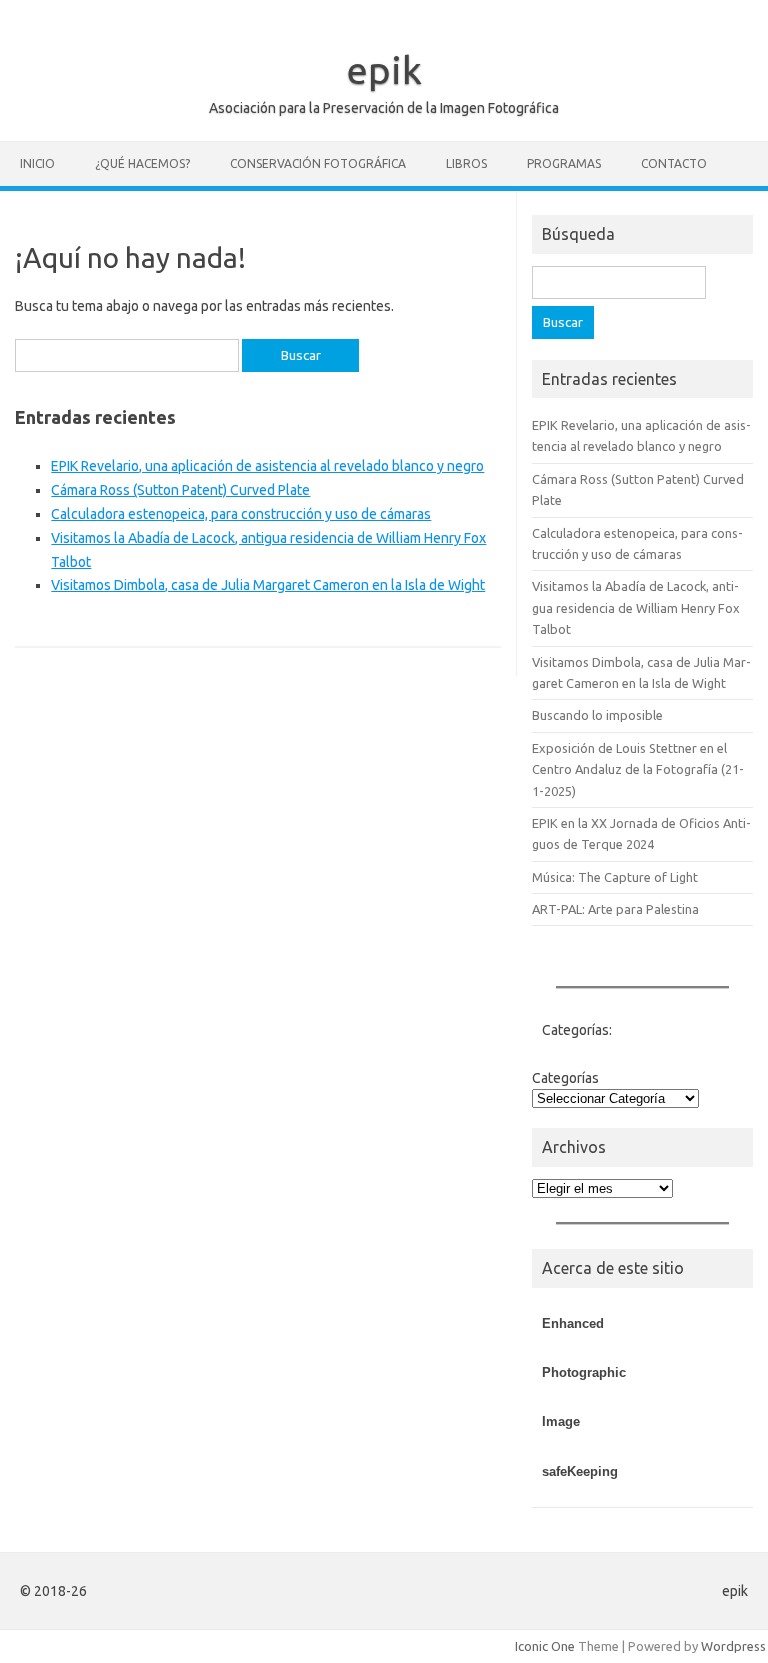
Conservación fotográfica (318, 163)
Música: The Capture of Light (615, 877)
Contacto (674, 163)
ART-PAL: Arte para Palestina (615, 909)
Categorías (565, 1078)
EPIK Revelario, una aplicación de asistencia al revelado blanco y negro (267, 466)
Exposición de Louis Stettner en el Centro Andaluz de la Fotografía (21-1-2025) (638, 769)
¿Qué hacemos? (142, 163)
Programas (564, 163)
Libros (466, 163)
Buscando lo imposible (597, 715)
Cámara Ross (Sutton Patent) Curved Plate (180, 490)
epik (384, 70)
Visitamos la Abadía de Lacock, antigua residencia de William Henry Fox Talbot (636, 607)
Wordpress (733, 1646)
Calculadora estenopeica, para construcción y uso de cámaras (241, 514)
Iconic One (545, 1646)
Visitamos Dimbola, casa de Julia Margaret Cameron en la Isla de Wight (268, 585)
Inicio (37, 163)
